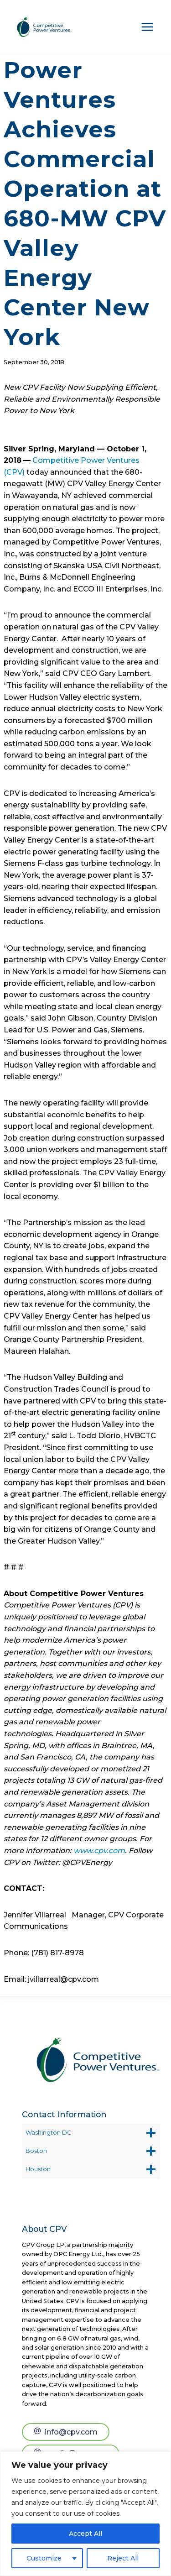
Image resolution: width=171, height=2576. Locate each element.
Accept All (85, 2534)
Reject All (123, 2558)
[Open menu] (147, 27)
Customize (44, 2558)
